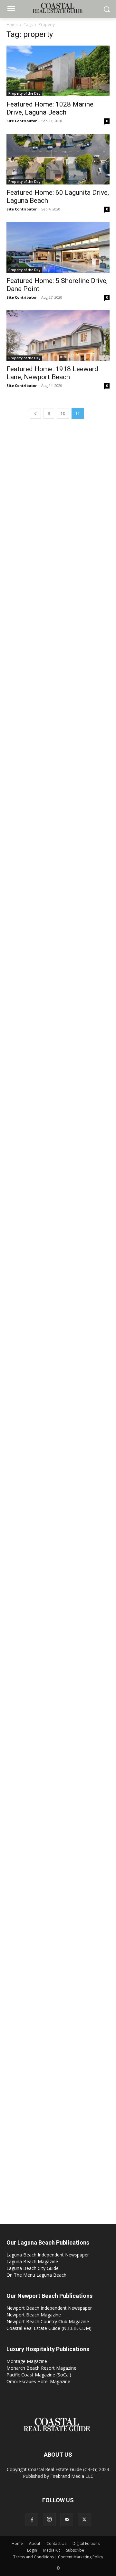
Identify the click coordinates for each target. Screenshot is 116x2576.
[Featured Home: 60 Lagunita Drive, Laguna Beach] (58, 159)
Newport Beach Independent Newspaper (49, 2308)
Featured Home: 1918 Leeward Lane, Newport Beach (52, 373)
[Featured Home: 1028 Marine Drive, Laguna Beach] (58, 71)
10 (63, 413)
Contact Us (56, 2543)
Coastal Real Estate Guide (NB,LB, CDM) (49, 2328)
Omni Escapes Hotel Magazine (38, 2381)
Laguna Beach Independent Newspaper (48, 2255)
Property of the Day (24, 93)
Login (32, 2550)
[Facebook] (32, 2520)
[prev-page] (35, 413)
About (35, 2543)
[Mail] (67, 2520)
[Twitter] (84, 2520)
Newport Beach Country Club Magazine (48, 2321)
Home (12, 25)
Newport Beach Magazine (34, 2315)
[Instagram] (49, 2520)
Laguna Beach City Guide (33, 2268)
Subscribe (75, 2550)
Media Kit (52, 2550)
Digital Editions (86, 2543)
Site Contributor (22, 121)
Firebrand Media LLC (72, 2476)
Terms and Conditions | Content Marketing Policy (58, 2557)
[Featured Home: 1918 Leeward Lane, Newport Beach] (58, 336)
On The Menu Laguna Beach (36, 2275)
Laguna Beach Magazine (32, 2261)
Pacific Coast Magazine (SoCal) (39, 2375)
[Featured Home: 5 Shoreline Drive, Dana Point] (58, 247)
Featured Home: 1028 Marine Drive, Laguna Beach (50, 108)
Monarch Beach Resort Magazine (41, 2368)
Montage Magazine (27, 2361)
